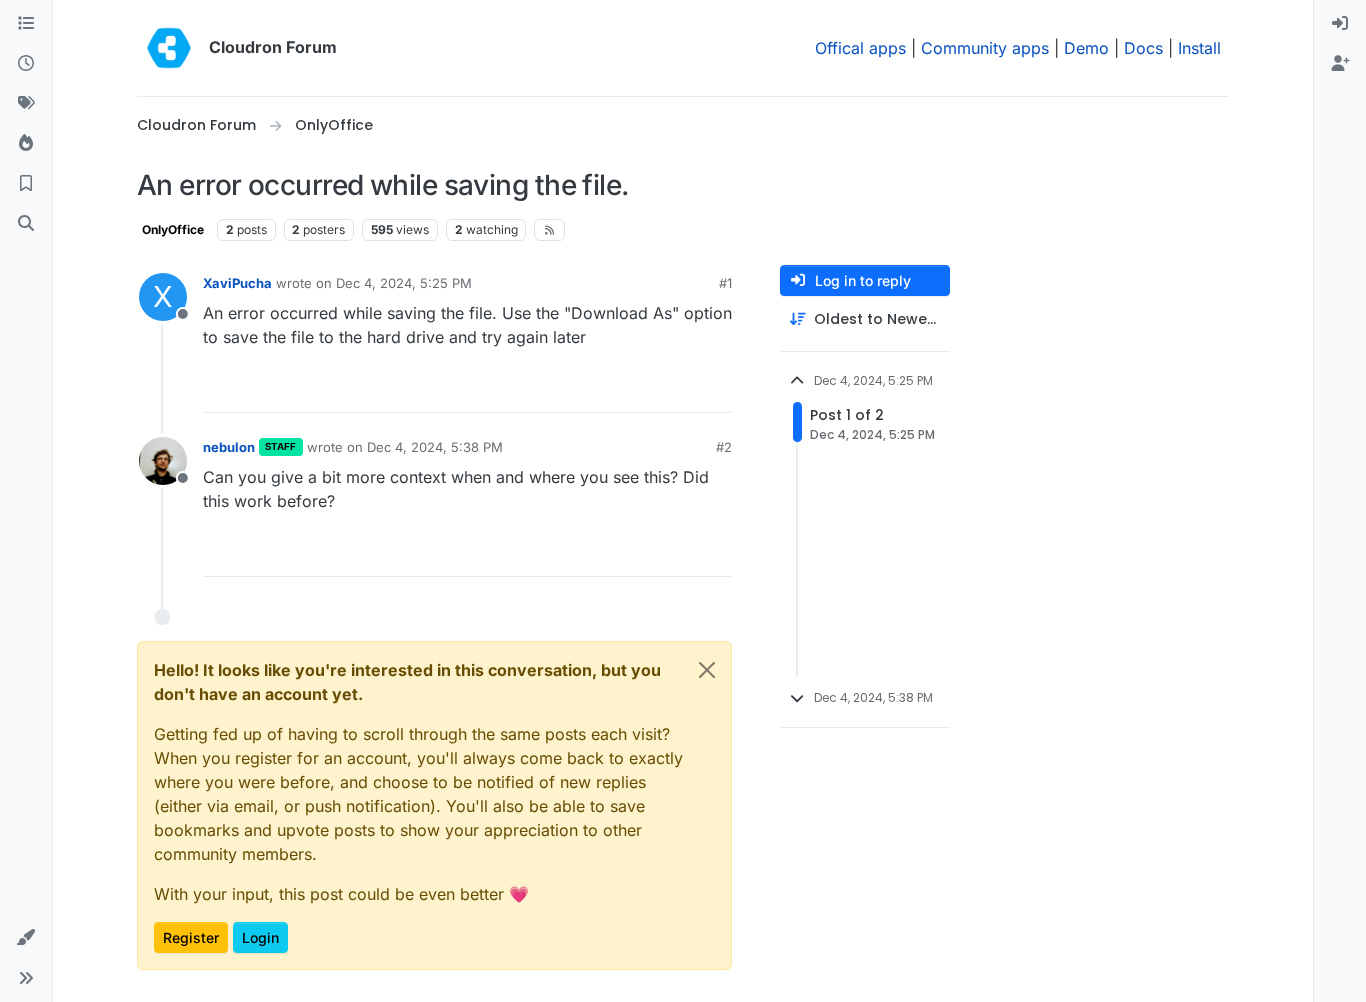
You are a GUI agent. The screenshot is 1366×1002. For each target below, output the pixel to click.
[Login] (1340, 24)
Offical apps (860, 48)
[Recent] (26, 64)
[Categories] (26, 24)
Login (260, 937)
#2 (724, 447)
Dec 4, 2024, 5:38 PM (435, 447)
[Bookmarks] (26, 184)
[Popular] (26, 144)
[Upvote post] (687, 388)
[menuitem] (1340, 24)
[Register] (1340, 64)
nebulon (229, 447)
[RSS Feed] (549, 230)
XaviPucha (237, 283)
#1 (725, 283)
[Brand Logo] (169, 48)
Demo (1086, 48)
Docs (1143, 48)
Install (1199, 48)
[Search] (26, 224)
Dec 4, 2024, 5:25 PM (404, 283)
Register (191, 937)
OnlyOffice (173, 229)
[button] (26, 938)
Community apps (985, 48)
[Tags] (26, 104)
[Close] (707, 670)
